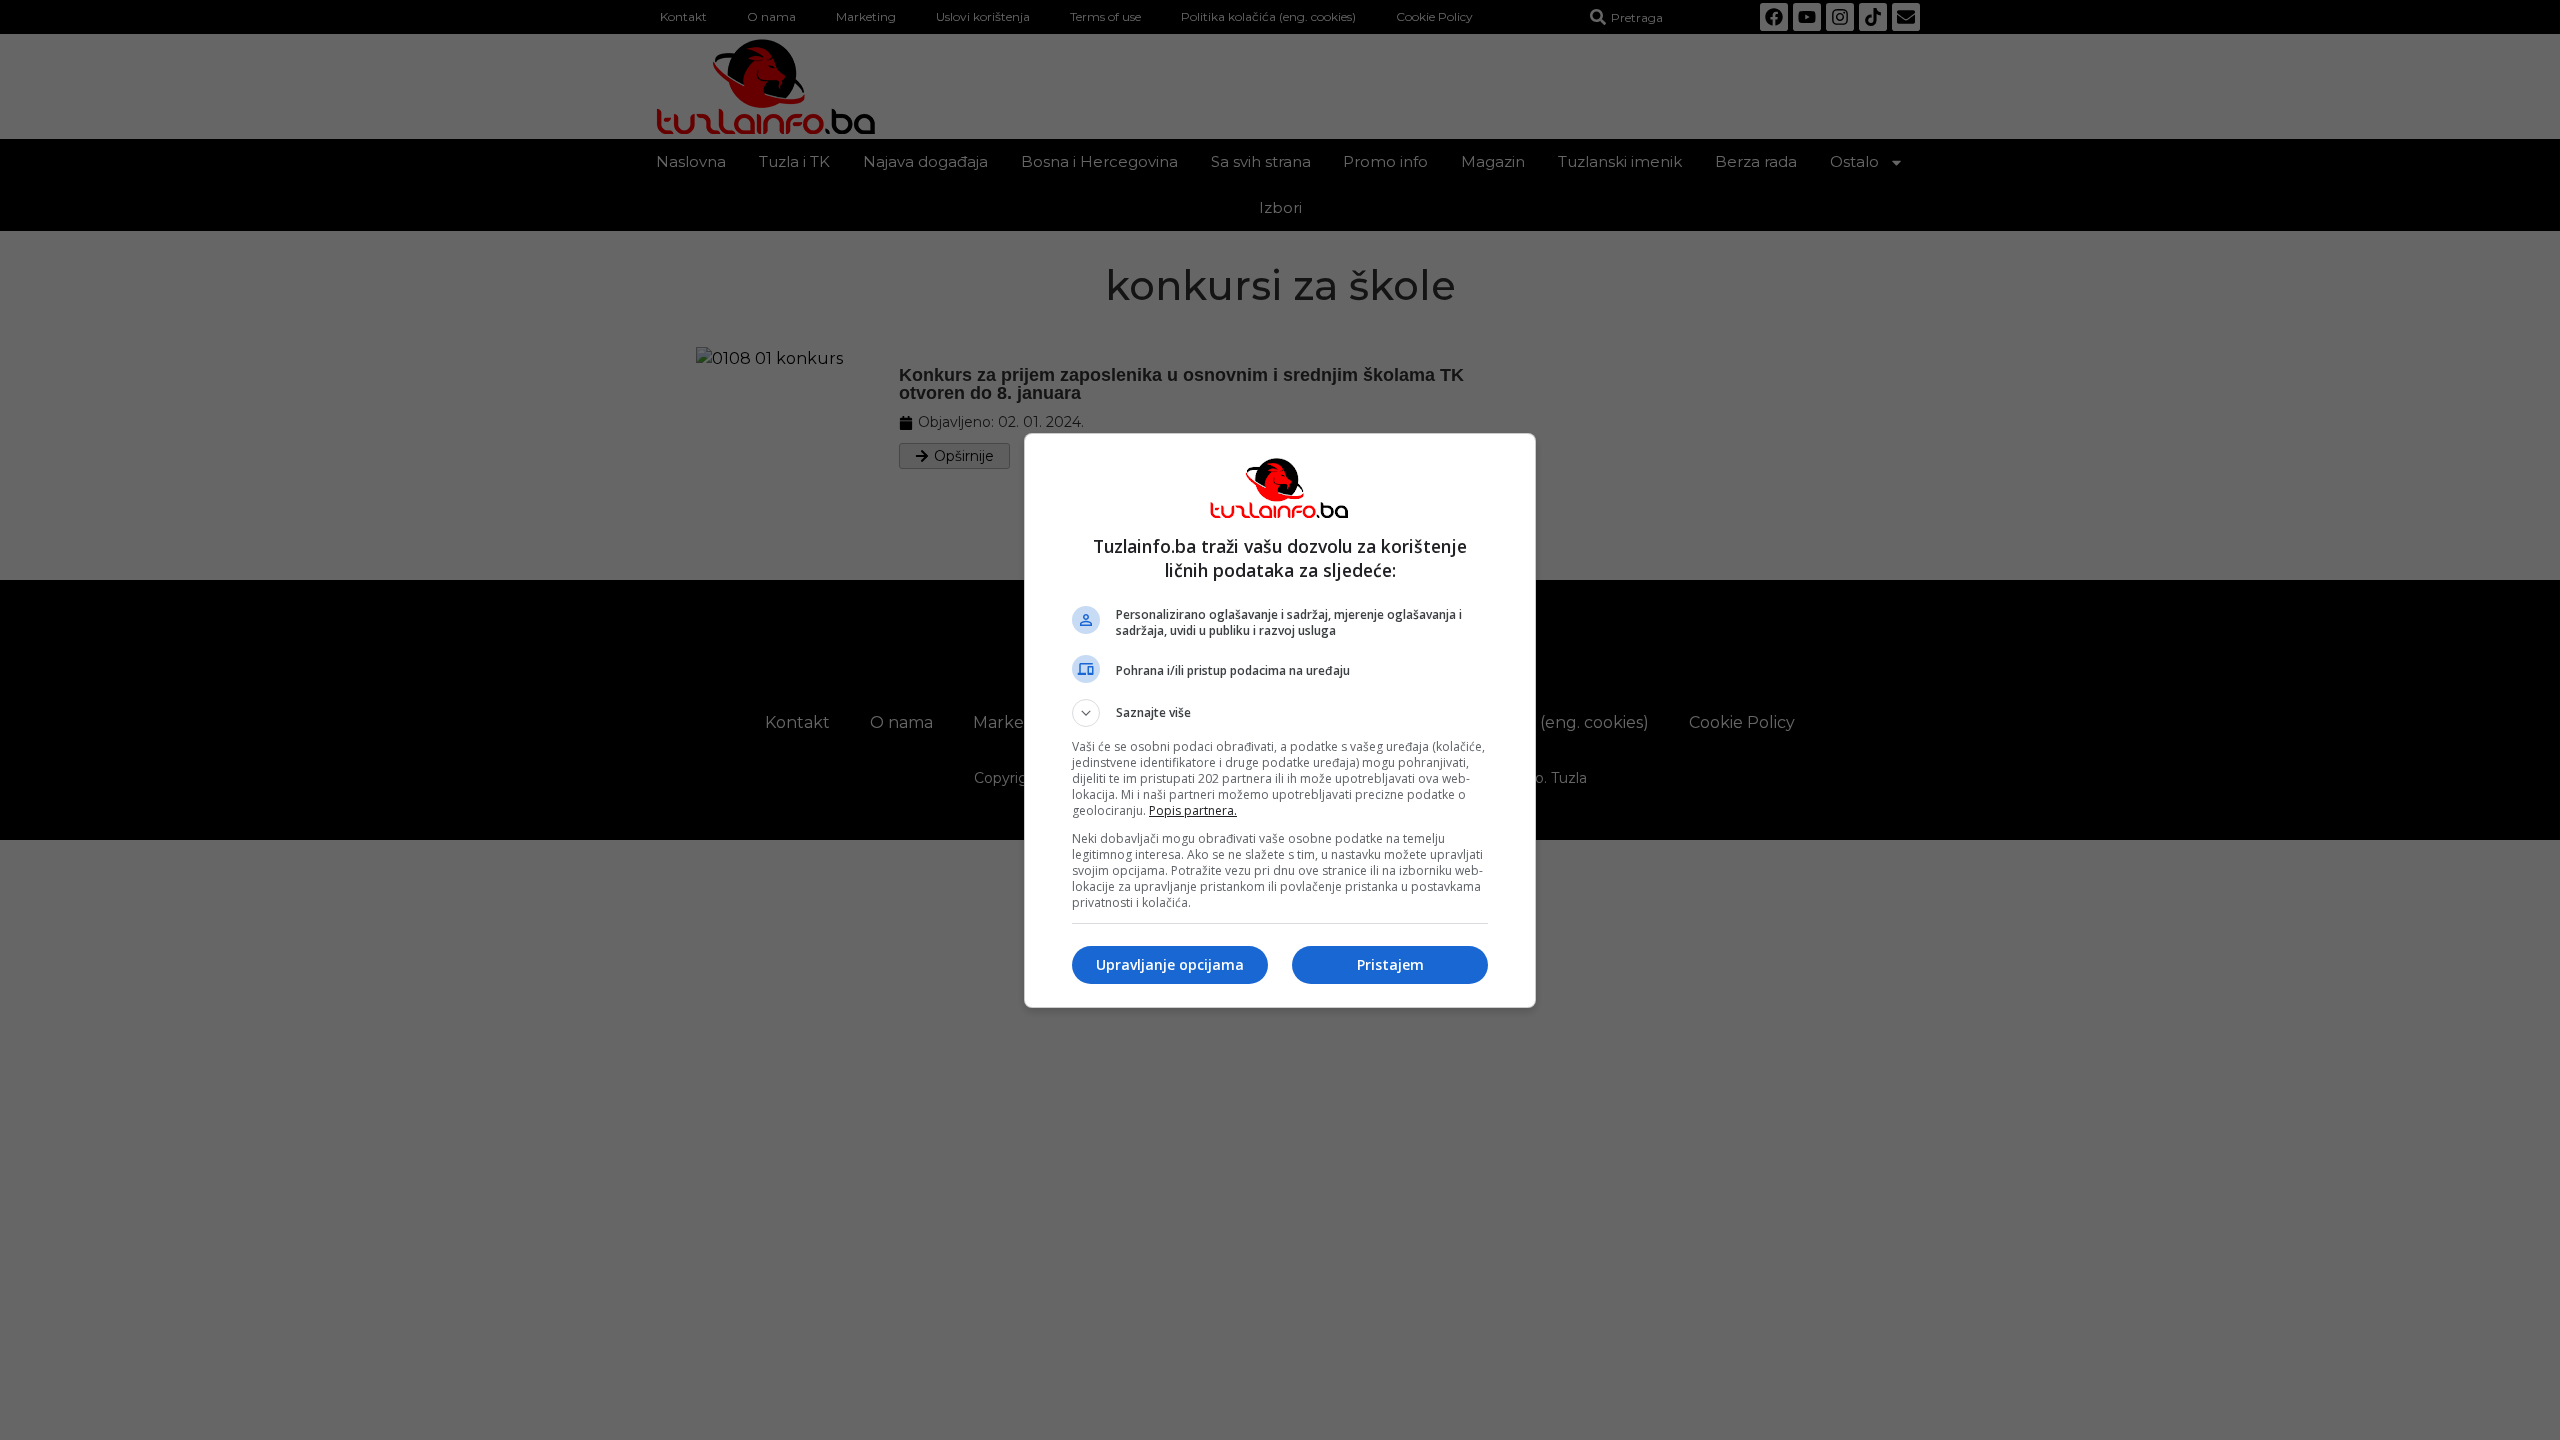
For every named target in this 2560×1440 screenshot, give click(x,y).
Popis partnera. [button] (1193, 810)
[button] (1280, 713)
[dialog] (1280, 720)
